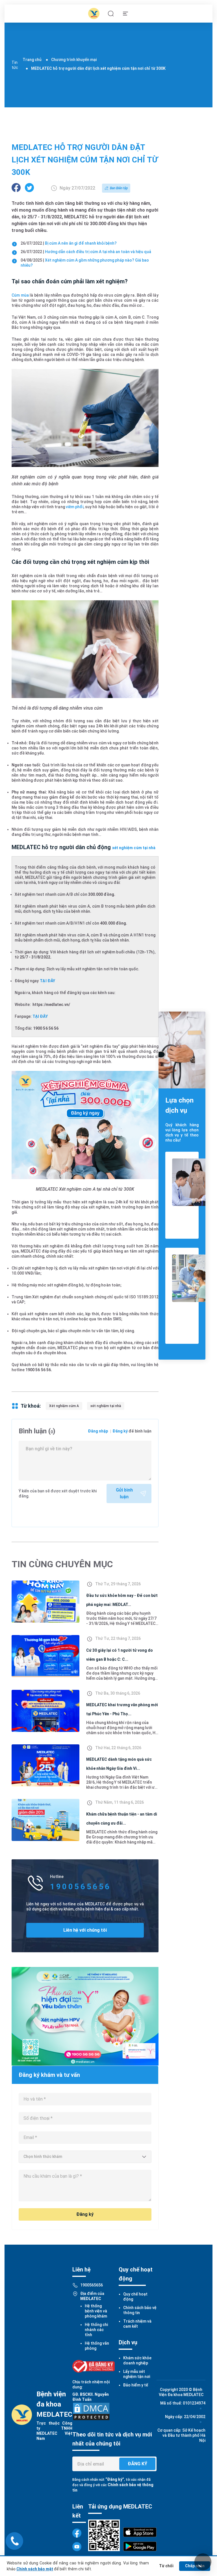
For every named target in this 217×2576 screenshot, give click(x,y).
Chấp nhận (195, 2566)
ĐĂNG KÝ (137, 2464)
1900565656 (92, 2285)
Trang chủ (32, 60)
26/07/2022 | (69, 243)
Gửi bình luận (124, 1493)
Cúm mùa (20, 295)
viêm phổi (75, 507)
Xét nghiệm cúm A (64, 1406)
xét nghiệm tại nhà (106, 1406)
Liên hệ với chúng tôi (85, 1930)
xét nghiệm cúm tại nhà (134, 848)
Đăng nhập (98, 1431)
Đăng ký (120, 1431)
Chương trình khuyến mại (74, 60)
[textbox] (85, 2157)
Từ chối (166, 2566)
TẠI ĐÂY (47, 981)
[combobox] (85, 2157)
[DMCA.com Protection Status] (91, 2411)
